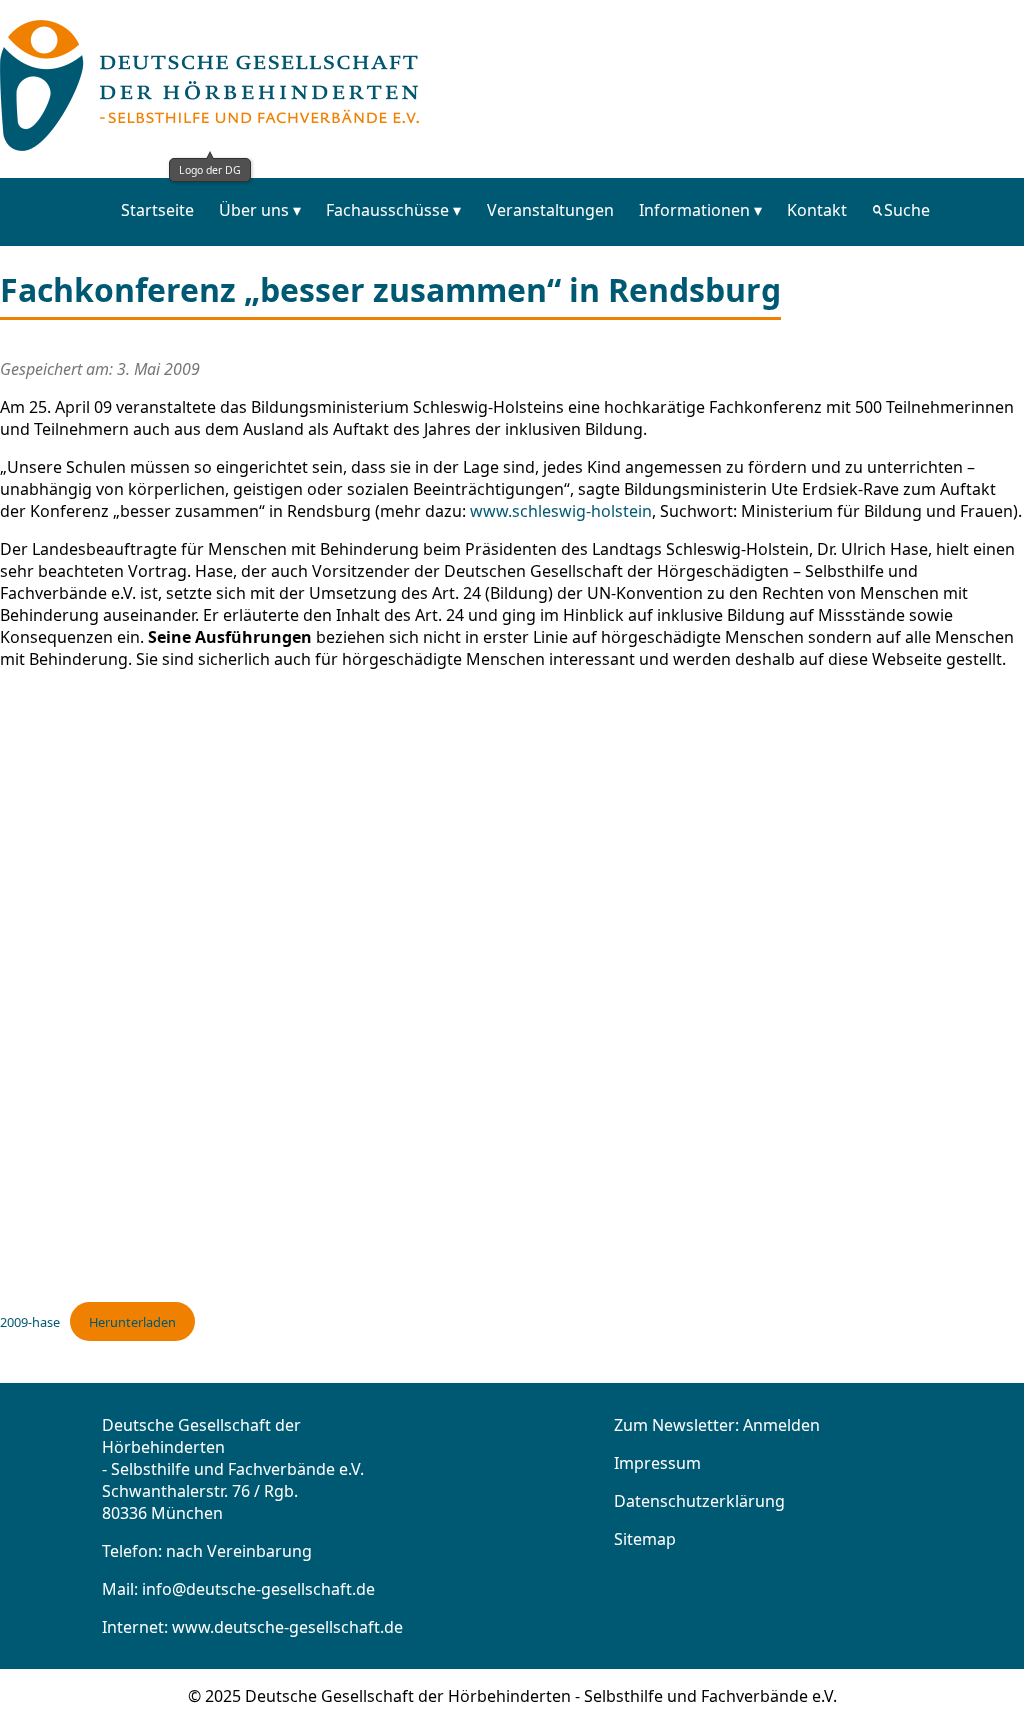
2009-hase (30, 1322)
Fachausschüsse (387, 210)
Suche (907, 210)
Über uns (254, 210)
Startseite (157, 210)
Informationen (694, 210)
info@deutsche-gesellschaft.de (258, 1589)
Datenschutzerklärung (699, 1501)
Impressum (657, 1463)
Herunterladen (132, 1322)
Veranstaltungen (550, 210)
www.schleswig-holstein (561, 511)
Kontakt (817, 210)
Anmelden (781, 1425)
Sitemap (645, 1539)
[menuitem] (157, 209)
